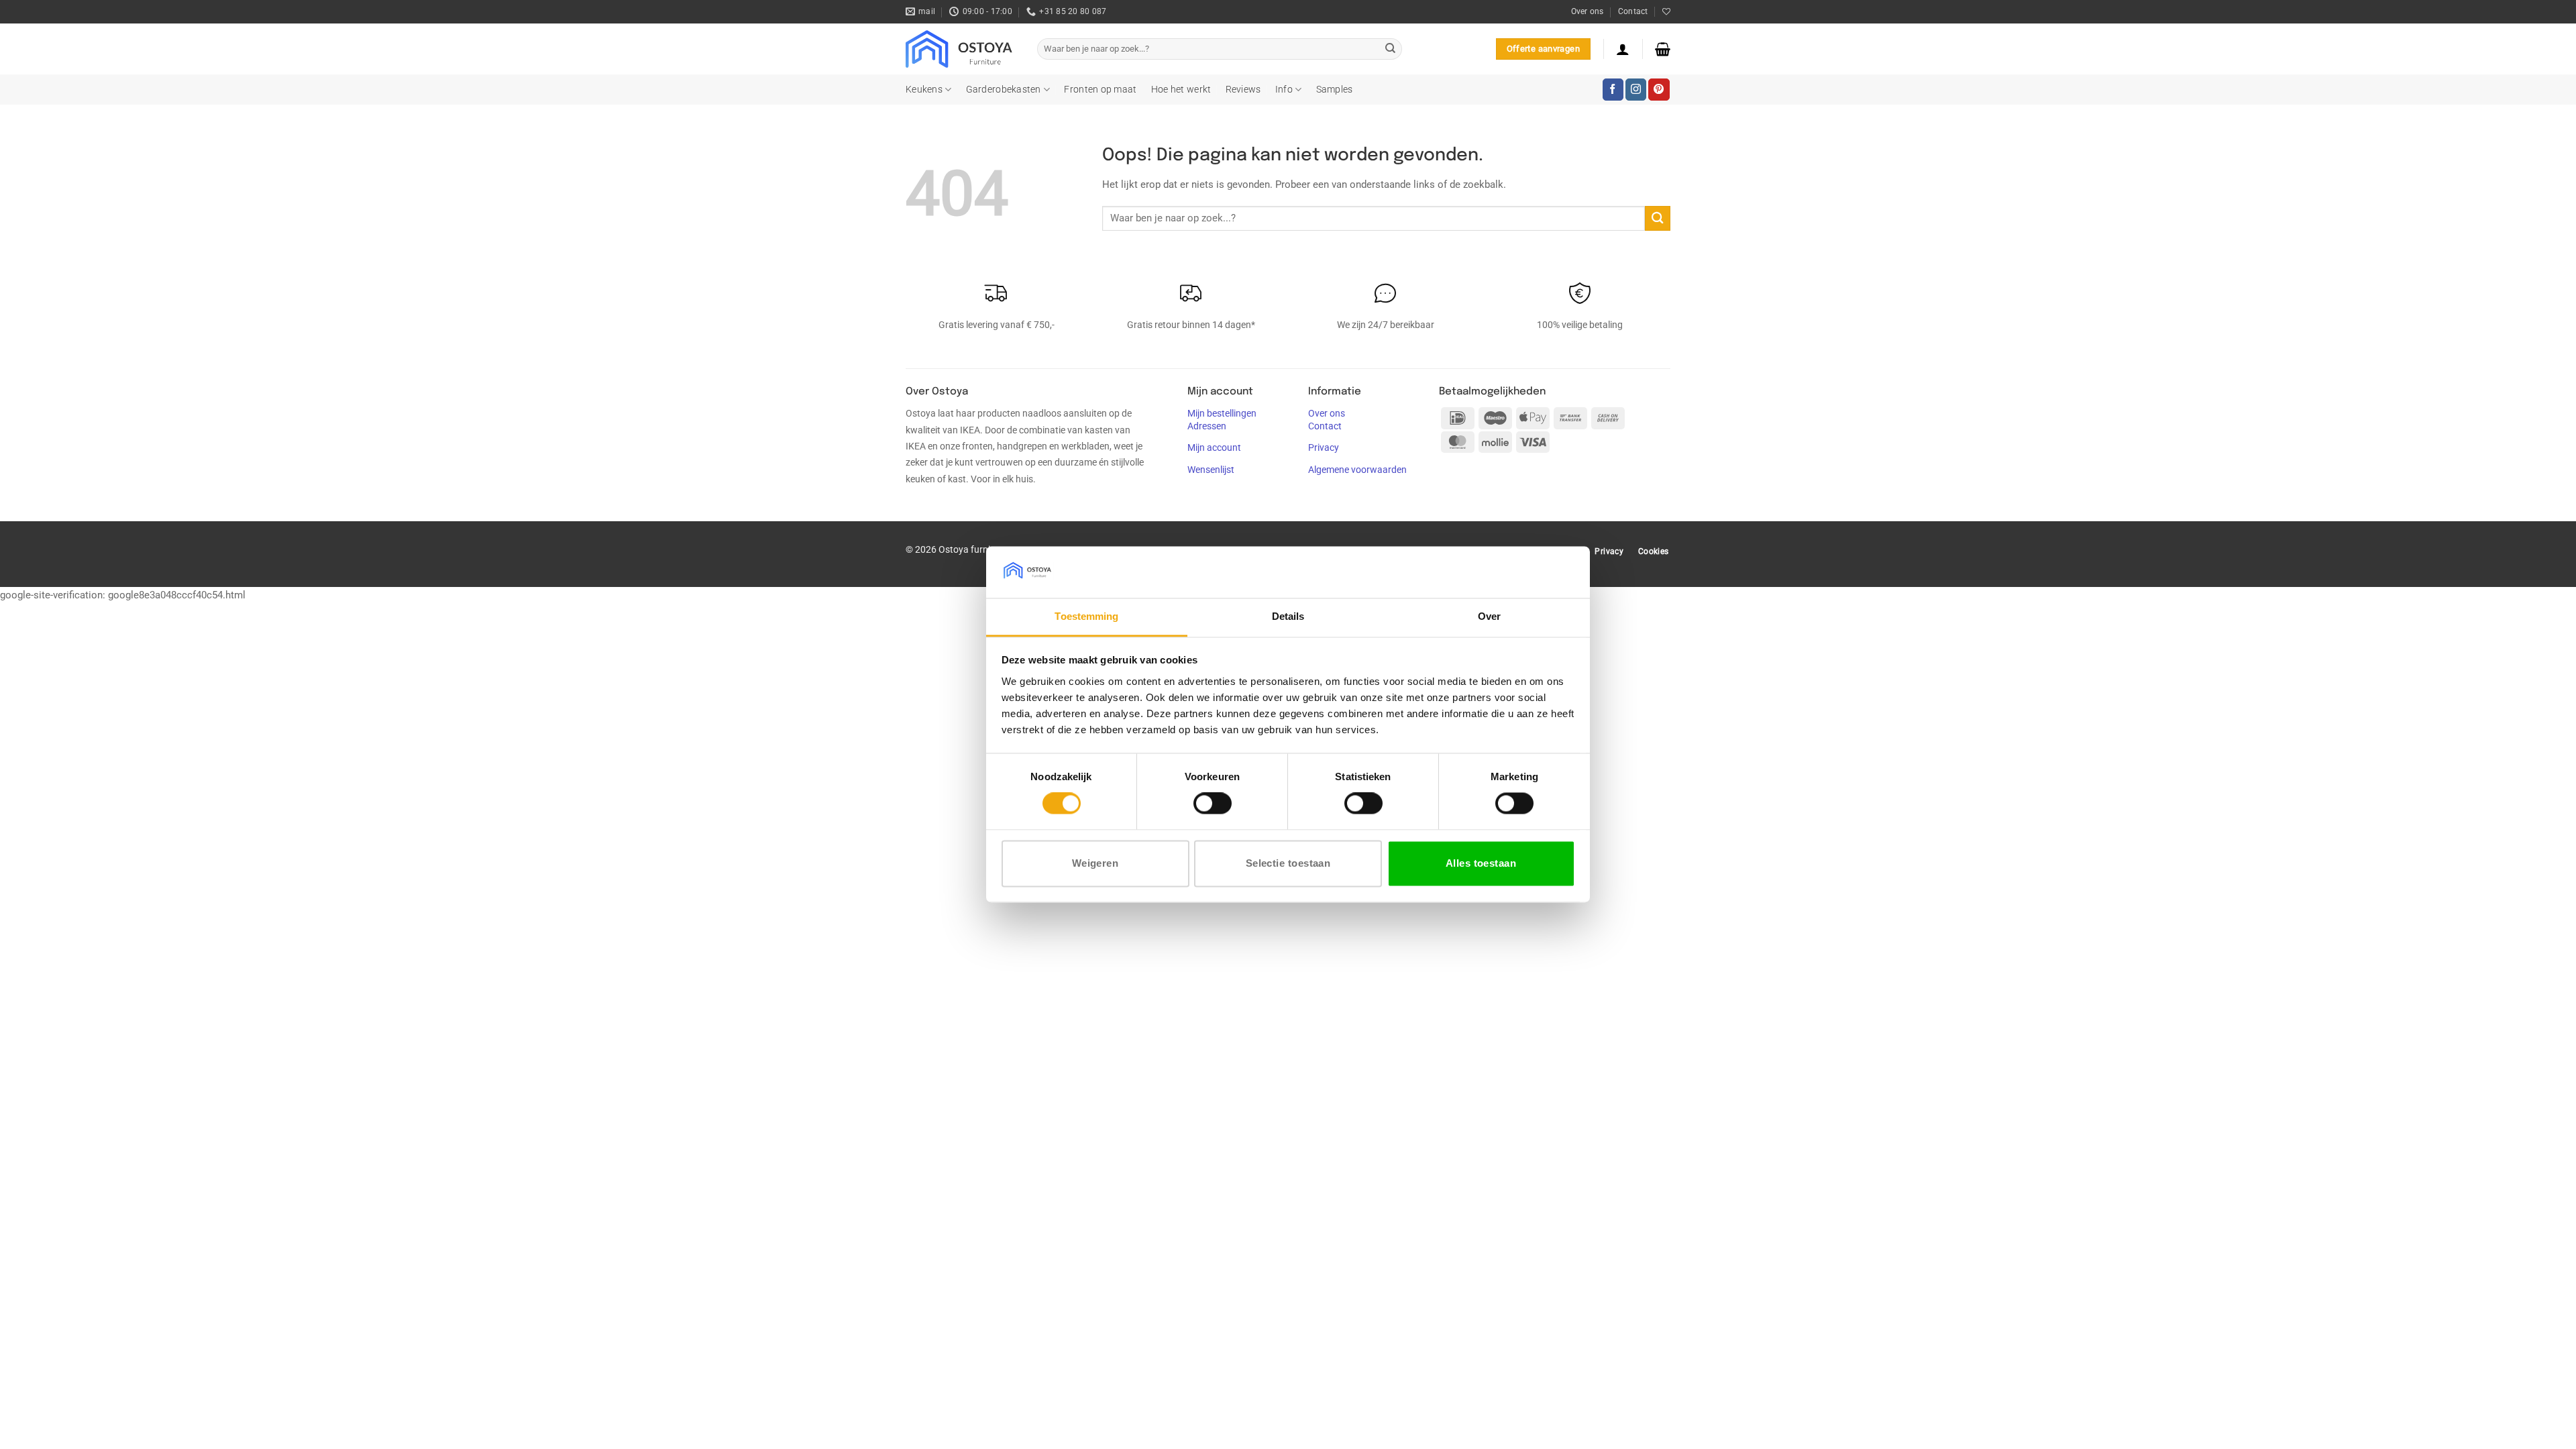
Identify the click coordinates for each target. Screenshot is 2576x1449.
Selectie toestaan (1288, 863)
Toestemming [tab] (1086, 616)
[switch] (1213, 804)
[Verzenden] (1390, 49)
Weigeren (1095, 863)
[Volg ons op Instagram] (1636, 89)
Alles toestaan (1481, 863)
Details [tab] (1288, 616)
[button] (1623, 49)
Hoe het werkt (1181, 89)
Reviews (1243, 89)
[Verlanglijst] (1666, 12)
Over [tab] (1489, 616)
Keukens (924, 89)
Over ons (1588, 11)
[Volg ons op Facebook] (1613, 89)
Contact (1633, 11)
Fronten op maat (1100, 89)
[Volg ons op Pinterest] (1659, 89)
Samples (1335, 89)
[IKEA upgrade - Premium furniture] (961, 49)
